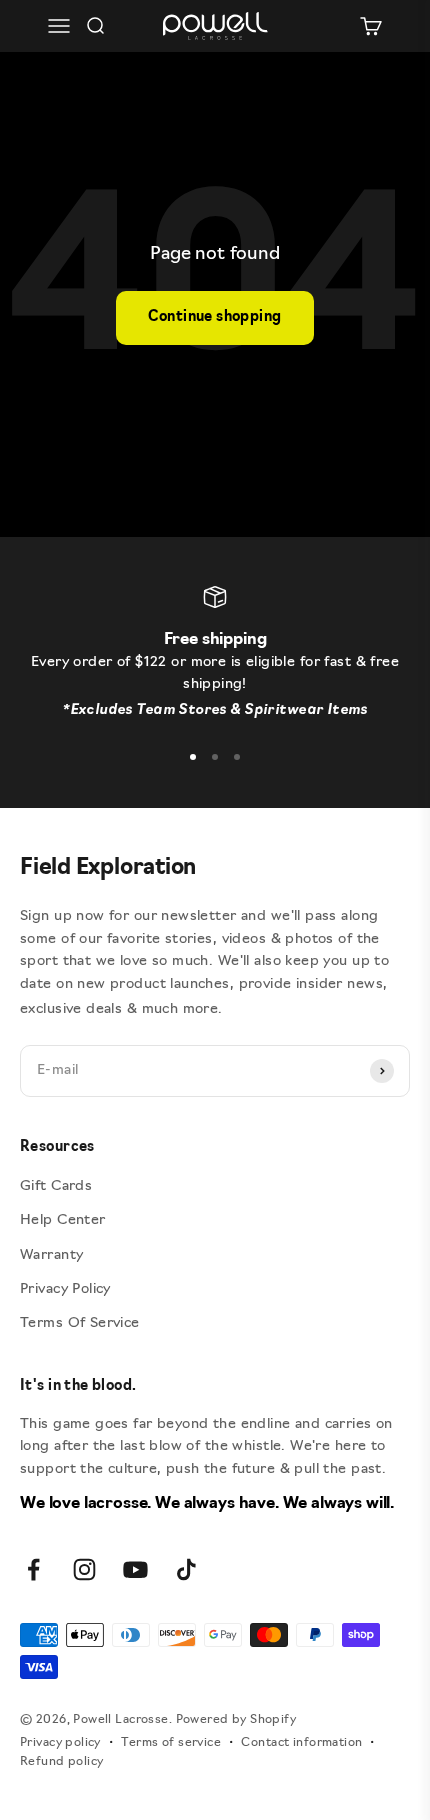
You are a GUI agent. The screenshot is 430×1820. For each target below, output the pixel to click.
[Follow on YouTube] (135, 1569)
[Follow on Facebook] (33, 1569)
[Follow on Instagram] (84, 1569)
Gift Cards (56, 1186)
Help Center (63, 1220)
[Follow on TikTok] (186, 1569)
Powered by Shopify (236, 1720)
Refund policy (61, 1762)
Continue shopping (214, 317)
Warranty (51, 1255)
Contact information (301, 1743)
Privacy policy (60, 1743)
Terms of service (171, 1743)
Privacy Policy (65, 1289)
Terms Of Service (80, 1323)
